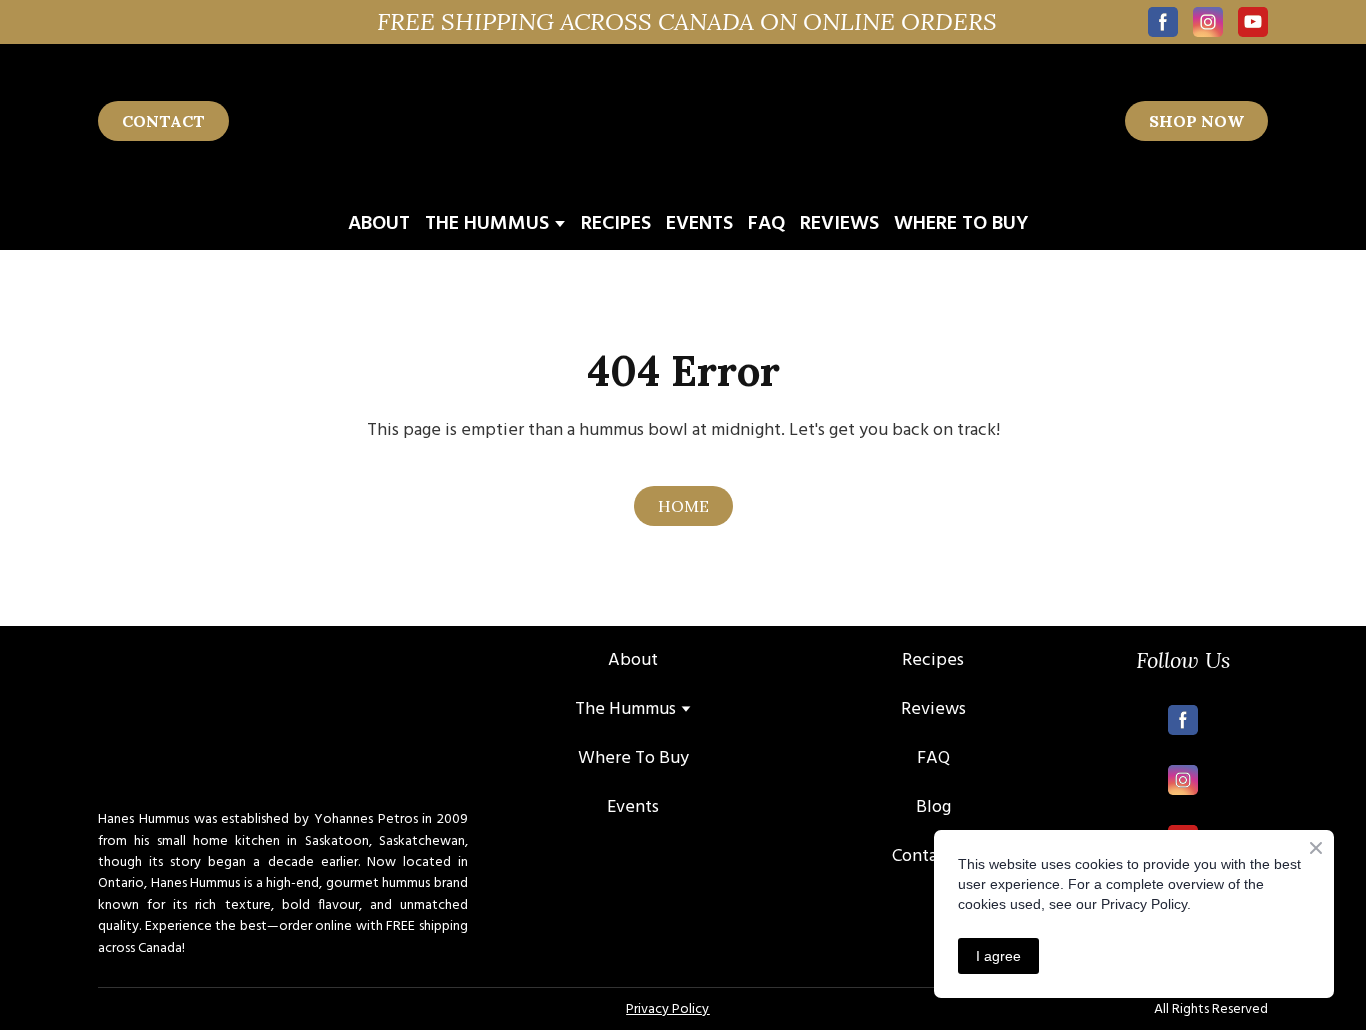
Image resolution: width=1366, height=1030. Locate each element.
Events (633, 807)
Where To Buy (633, 758)
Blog (933, 807)
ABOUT (379, 224)
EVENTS (699, 224)
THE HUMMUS (487, 224)
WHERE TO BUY (961, 224)
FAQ (766, 224)
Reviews (933, 709)
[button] (1163, 22)
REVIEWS (839, 224)
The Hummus (625, 709)
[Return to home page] (679, 121)
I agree (998, 956)
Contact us (933, 856)
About (633, 660)
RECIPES (616, 224)
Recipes (933, 660)
